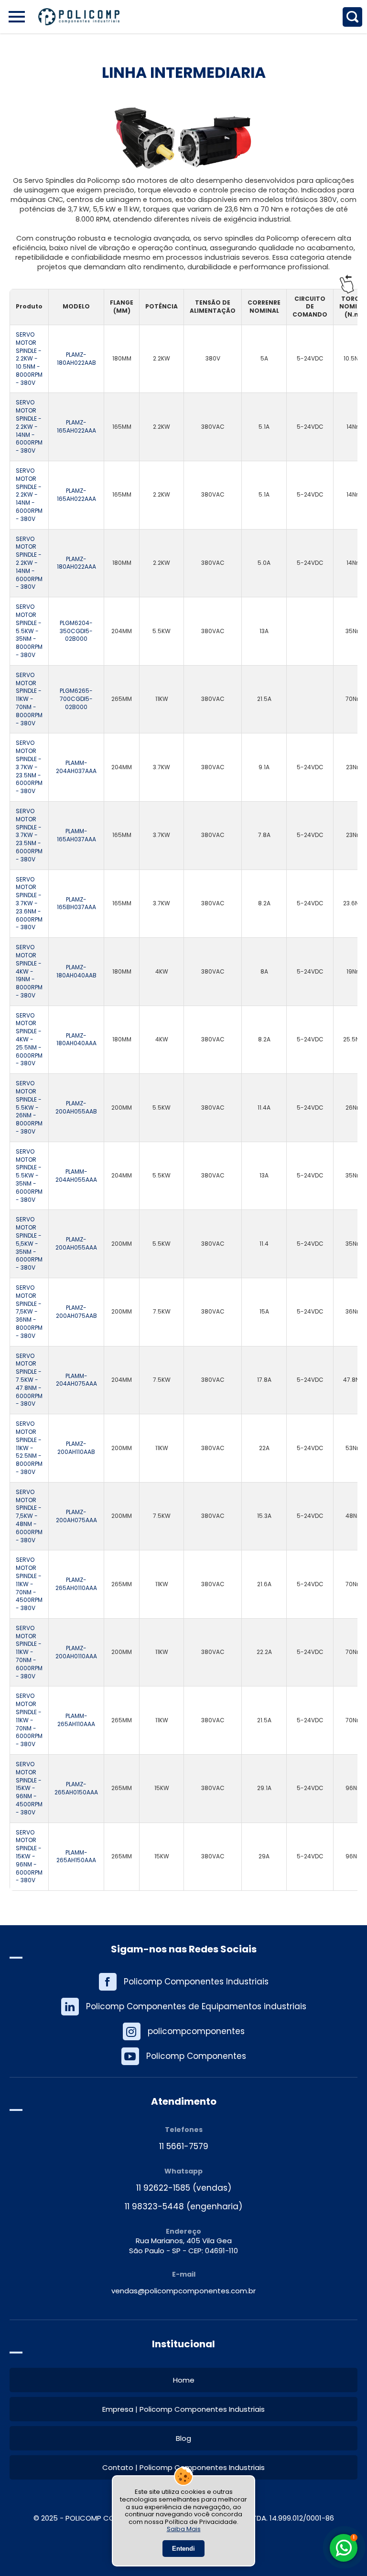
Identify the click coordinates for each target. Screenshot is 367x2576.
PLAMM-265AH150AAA (76, 1857)
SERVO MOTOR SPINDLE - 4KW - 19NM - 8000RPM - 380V (29, 971)
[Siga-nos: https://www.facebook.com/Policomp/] (184, 1982)
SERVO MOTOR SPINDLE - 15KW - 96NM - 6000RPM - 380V (29, 1857)
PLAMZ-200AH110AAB (76, 1448)
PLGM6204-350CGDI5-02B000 (76, 631)
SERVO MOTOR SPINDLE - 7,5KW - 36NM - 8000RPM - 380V (29, 1312)
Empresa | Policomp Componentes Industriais (183, 2409)
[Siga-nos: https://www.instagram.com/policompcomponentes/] (184, 2031)
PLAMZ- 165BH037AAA (76, 904)
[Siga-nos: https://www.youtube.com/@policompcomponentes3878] (184, 2056)
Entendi (183, 2549)
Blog (183, 2438)
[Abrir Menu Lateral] (17, 17)
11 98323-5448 (154, 2207)
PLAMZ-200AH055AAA (76, 1244)
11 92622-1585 (163, 2188)
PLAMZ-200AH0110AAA (76, 1652)
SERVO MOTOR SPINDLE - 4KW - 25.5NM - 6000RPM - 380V (29, 1040)
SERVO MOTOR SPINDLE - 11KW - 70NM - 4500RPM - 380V (29, 1584)
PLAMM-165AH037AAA (76, 835)
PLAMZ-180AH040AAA (76, 1040)
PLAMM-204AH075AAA (76, 1380)
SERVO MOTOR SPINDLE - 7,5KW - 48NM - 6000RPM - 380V (29, 1516)
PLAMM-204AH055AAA (76, 1176)
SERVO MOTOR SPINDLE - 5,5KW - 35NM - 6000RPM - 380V (29, 1244)
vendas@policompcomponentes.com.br (183, 2291)
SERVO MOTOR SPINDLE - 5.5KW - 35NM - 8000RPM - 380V (29, 631)
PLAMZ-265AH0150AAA (76, 1788)
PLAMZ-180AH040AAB (76, 971)
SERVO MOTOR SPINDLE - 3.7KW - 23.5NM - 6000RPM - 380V (29, 767)
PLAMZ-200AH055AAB (76, 1108)
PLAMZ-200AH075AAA (76, 1516)
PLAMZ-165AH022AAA (76, 427)
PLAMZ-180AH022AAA (76, 563)
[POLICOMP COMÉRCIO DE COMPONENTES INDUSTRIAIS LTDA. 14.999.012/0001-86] (79, 17)
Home (184, 2380)
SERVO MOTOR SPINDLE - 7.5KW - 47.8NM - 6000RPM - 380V (29, 1380)
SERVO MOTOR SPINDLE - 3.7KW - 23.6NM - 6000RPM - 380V (29, 904)
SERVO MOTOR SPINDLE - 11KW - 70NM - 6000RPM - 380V (29, 1652)
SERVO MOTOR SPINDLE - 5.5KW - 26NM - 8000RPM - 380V (29, 1108)
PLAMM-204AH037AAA (76, 767)
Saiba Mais (184, 2529)
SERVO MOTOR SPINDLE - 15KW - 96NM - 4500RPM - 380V (29, 1788)
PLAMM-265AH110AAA (76, 1720)
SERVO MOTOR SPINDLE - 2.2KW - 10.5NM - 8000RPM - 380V (29, 359)
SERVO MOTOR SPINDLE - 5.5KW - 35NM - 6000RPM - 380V (29, 1176)
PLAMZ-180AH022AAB (76, 359)
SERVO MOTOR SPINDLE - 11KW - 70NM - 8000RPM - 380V (29, 699)
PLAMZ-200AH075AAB (76, 1312)
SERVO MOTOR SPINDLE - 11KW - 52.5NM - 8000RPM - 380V (29, 1448)
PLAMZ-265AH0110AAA (76, 1584)
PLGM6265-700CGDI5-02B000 (76, 699)
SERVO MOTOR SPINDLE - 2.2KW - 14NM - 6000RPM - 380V (29, 427)
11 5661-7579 (184, 2147)
